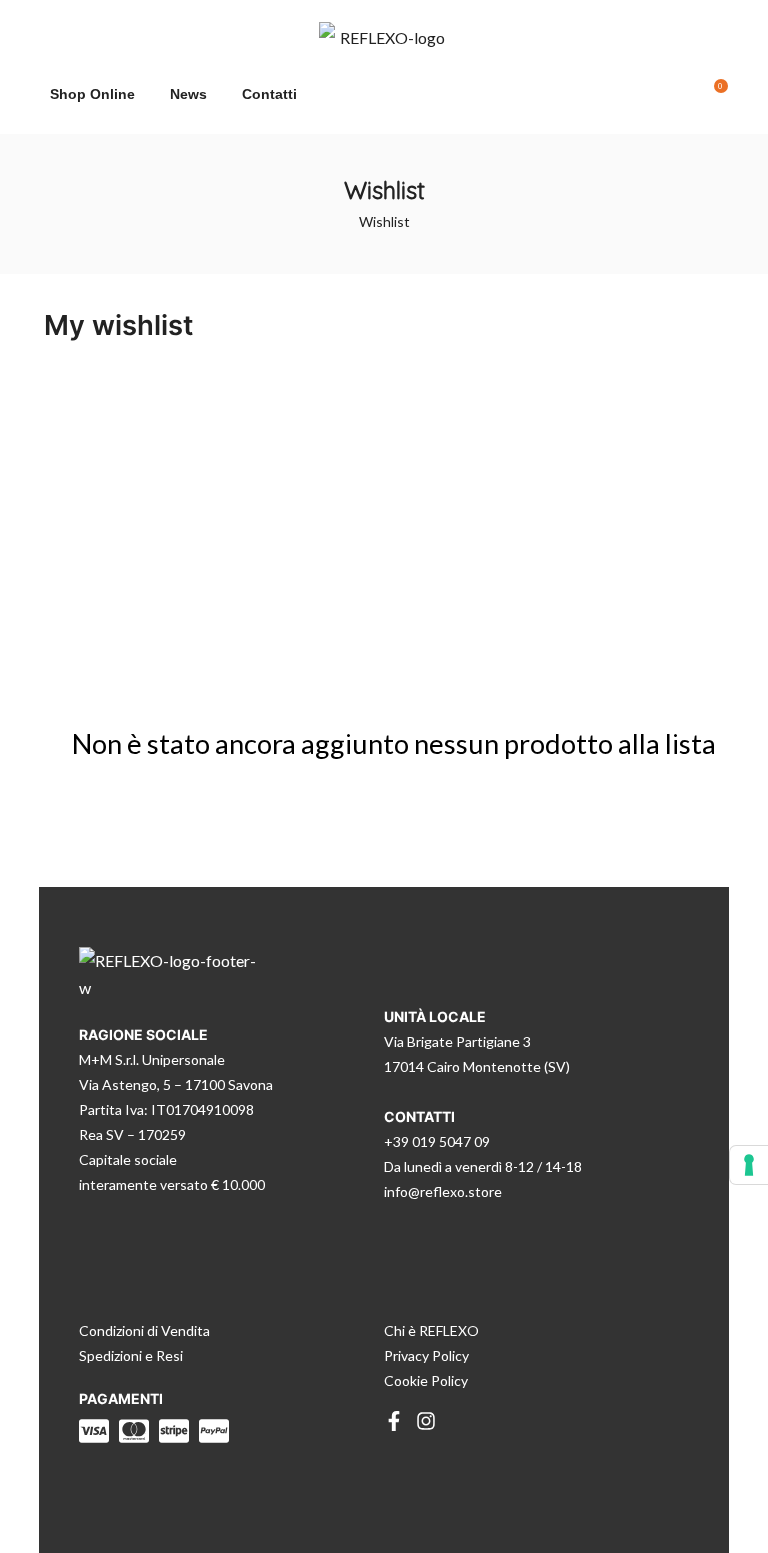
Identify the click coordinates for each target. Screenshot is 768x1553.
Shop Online (92, 94)
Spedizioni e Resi (131, 1355)
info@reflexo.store (443, 1191)
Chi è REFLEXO (431, 1330)
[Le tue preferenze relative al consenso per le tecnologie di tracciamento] (749, 1165)
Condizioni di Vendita (144, 1330)
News (188, 94)
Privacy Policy (426, 1355)
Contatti (269, 94)
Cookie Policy (426, 1380)
